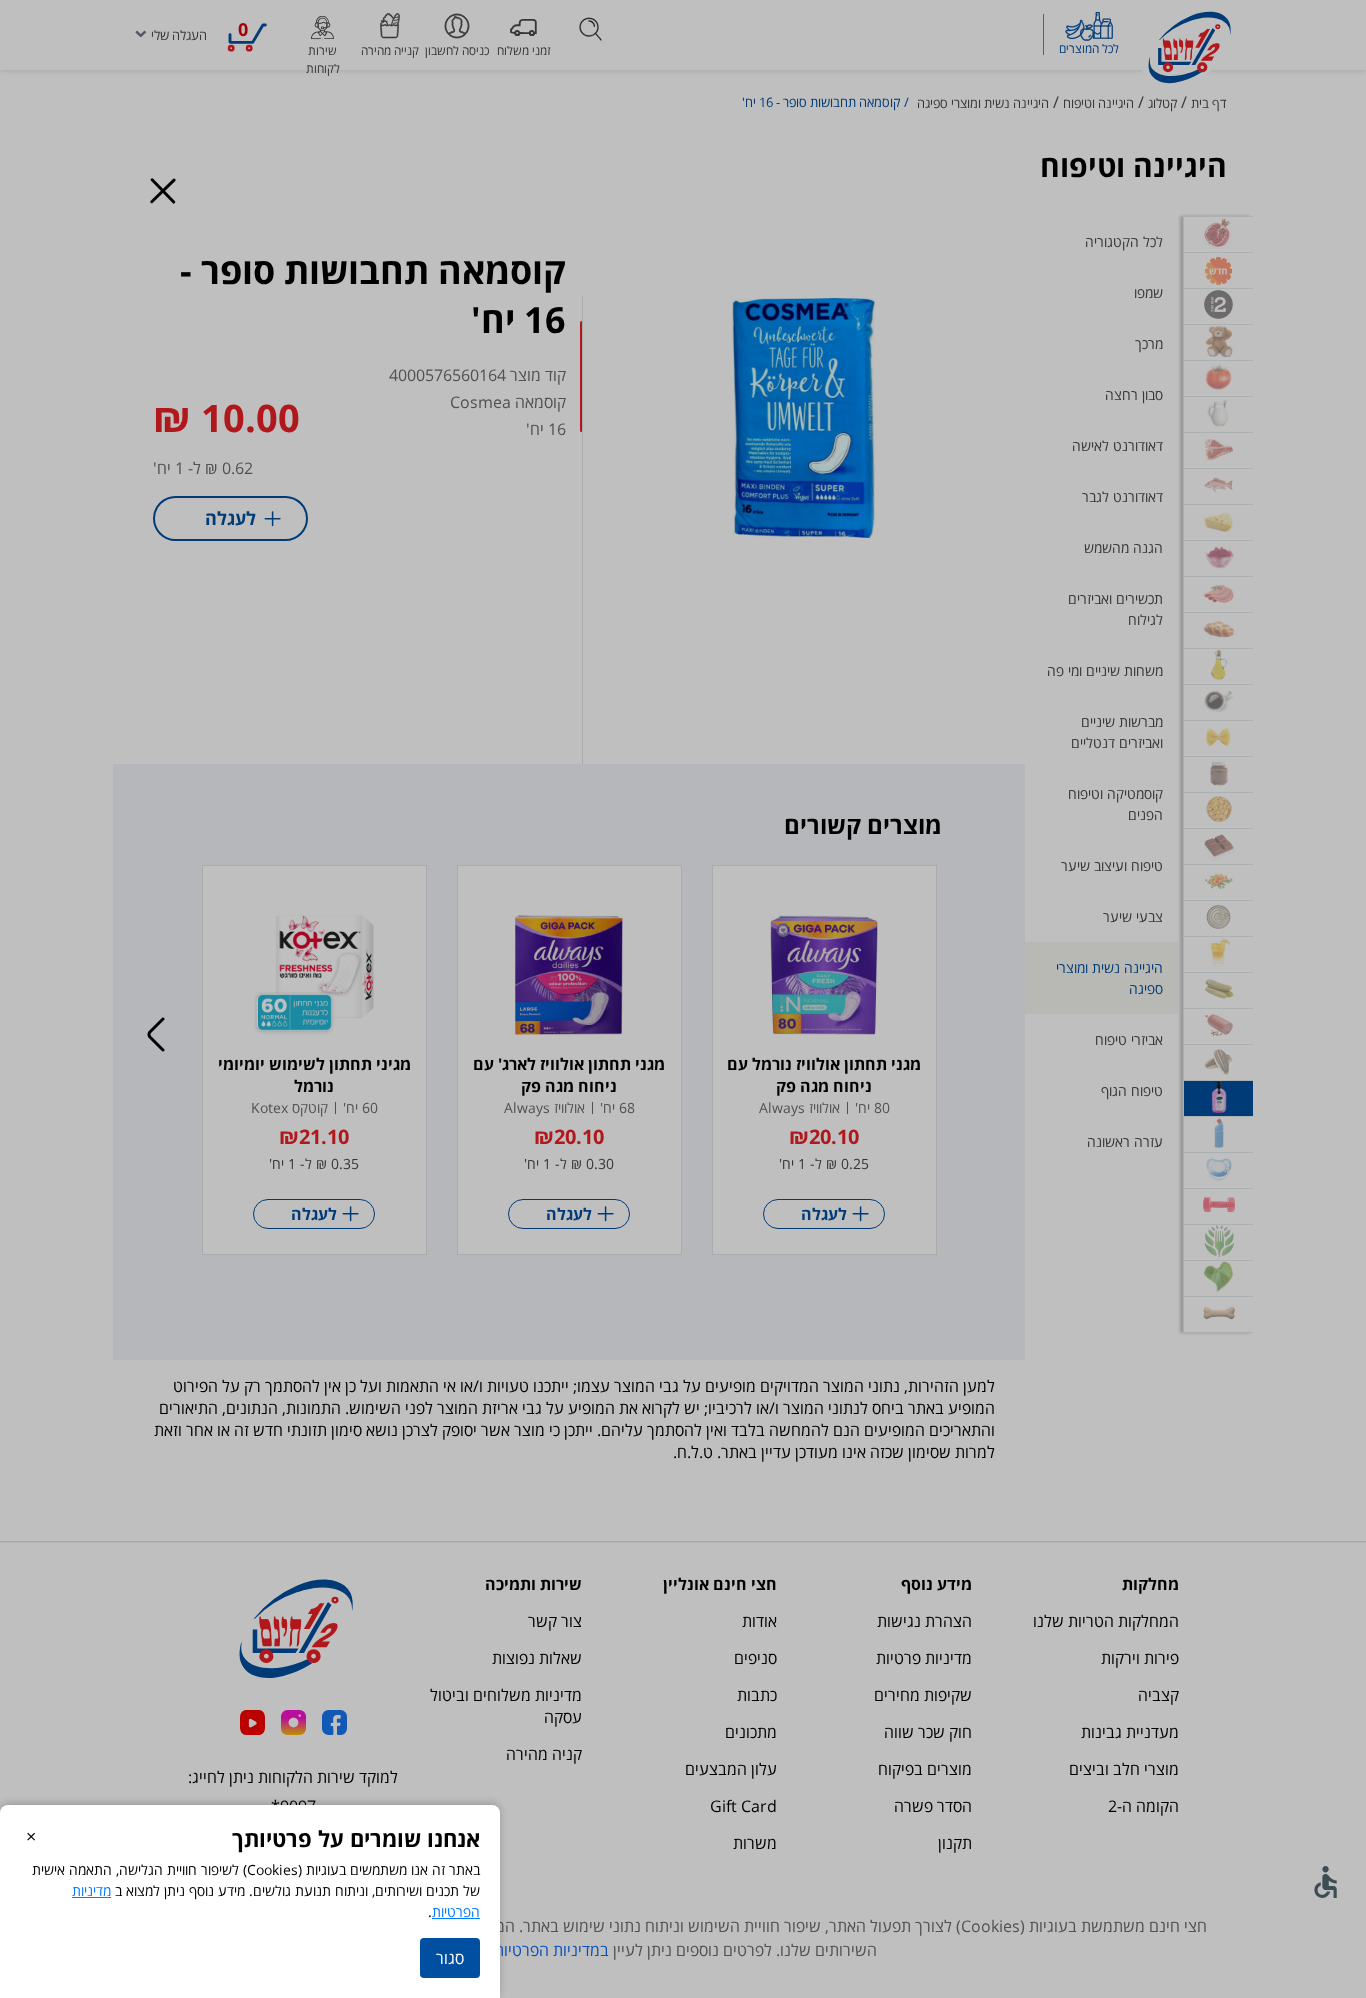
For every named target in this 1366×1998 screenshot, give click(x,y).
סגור (450, 1958)
